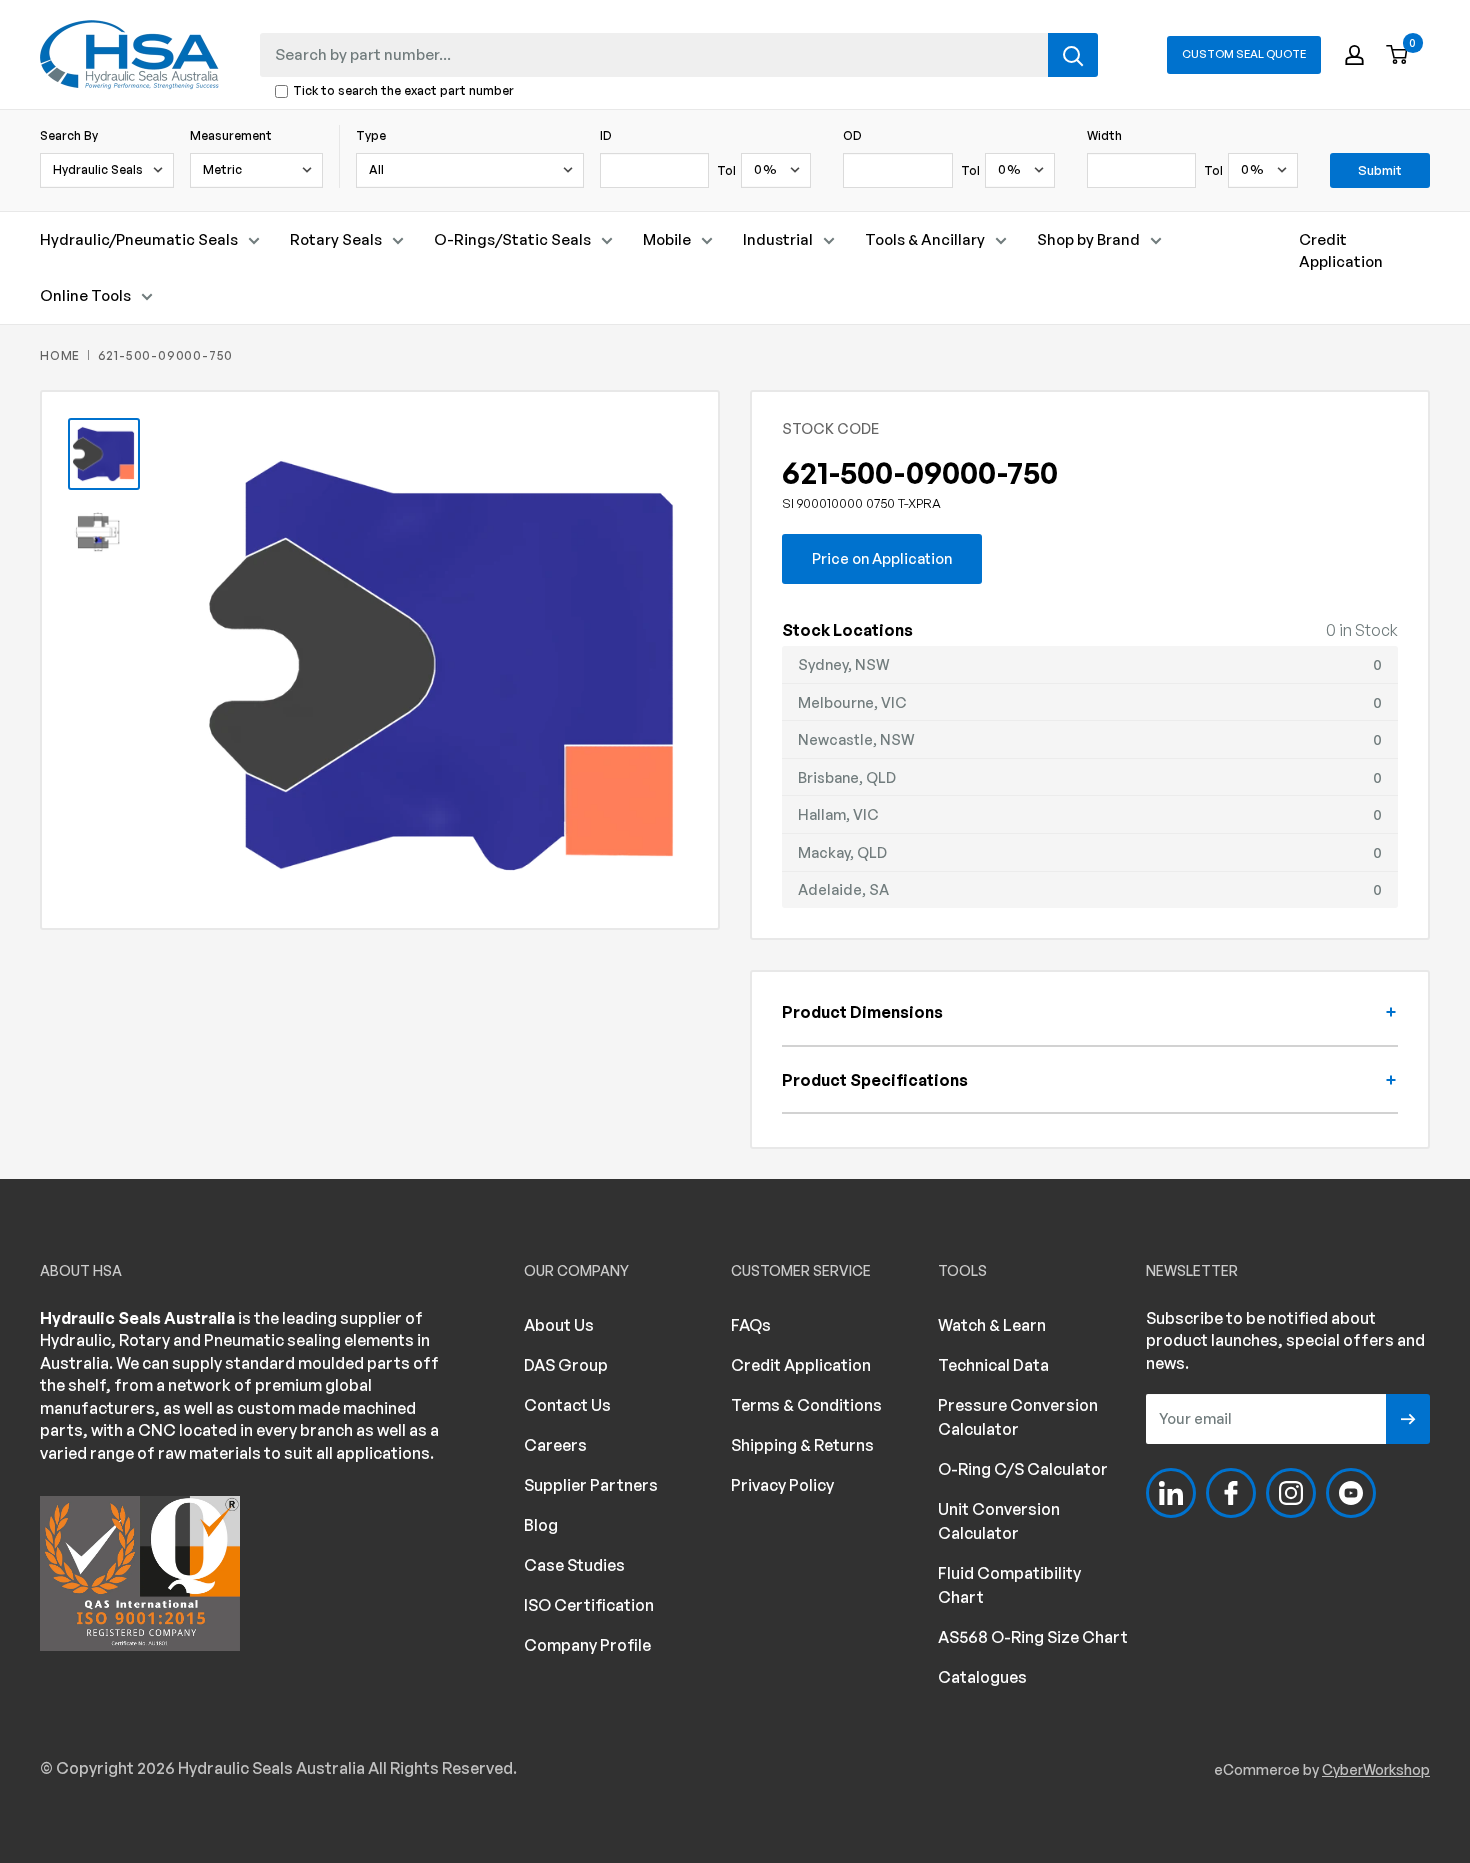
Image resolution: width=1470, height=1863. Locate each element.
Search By (69, 135)
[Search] (1073, 55)
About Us (559, 1325)
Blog (541, 1525)
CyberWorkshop (1376, 1769)
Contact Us (567, 1405)
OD (852, 135)
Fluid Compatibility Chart (1009, 1585)
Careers (555, 1445)
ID (606, 135)
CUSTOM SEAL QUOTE (1244, 54)
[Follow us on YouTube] (1351, 1493)
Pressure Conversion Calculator (1018, 1417)
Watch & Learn (992, 1325)
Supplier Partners (591, 1485)
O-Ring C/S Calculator (1023, 1469)
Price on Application (882, 558)
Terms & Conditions (806, 1405)
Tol (726, 170)
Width (1104, 135)
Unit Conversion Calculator (999, 1521)
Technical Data (993, 1365)
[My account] (1354, 55)
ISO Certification (589, 1605)
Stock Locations (847, 630)
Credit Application (1341, 250)
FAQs (751, 1325)
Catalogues (982, 1677)
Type (371, 135)
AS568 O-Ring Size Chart (1033, 1637)
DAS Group (566, 1365)
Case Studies (574, 1565)
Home (60, 355)
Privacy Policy (782, 1485)
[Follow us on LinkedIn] (1171, 1493)
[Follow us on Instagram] (1291, 1493)
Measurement (231, 135)
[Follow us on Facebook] (1231, 1493)
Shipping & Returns (802, 1445)
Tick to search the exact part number (403, 91)
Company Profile (587, 1645)
